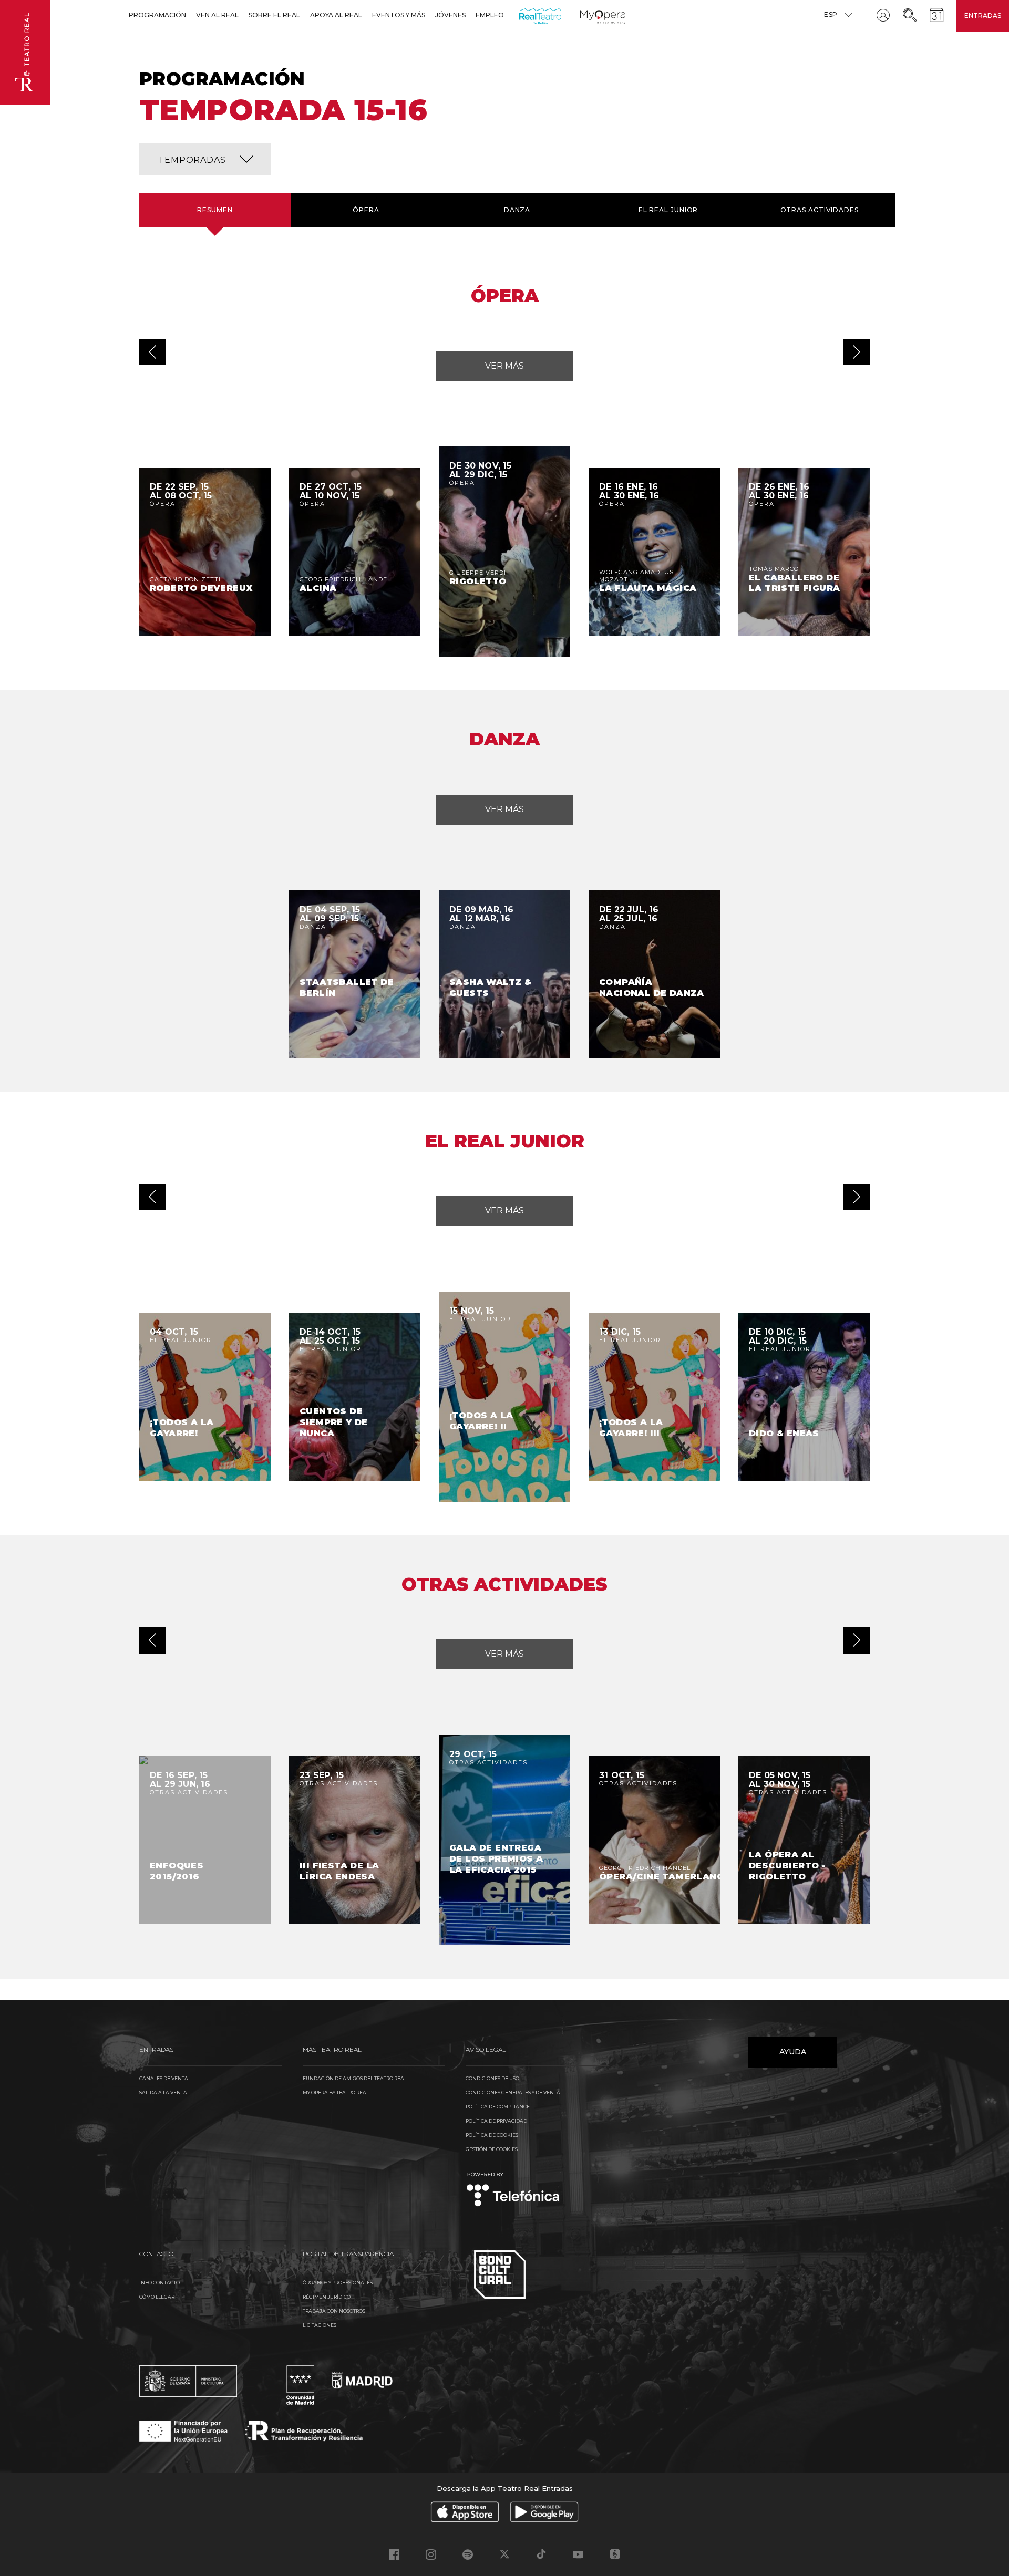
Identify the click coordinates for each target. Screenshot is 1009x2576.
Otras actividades (820, 210)
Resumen (215, 210)
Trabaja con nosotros (334, 2311)
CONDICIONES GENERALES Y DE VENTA (513, 2092)
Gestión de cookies (492, 2149)
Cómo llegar (157, 2297)
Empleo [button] (490, 15)
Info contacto (159, 2283)
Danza (517, 210)
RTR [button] (521, 15)
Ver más (504, 366)
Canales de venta (164, 2078)
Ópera (366, 210)
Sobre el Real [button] (274, 15)
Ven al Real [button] (217, 15)
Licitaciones (320, 2325)
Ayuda (793, 2052)
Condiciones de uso (492, 2078)
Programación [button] (157, 15)
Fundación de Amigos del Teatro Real (355, 2078)
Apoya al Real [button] (336, 15)
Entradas (983, 15)
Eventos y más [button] (399, 15)
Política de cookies (492, 2135)
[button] (205, 159)
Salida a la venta (163, 2092)
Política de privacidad (496, 2121)
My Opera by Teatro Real (336, 2092)
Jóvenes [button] (450, 15)
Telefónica (513, 2190)
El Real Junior (668, 210)
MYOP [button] (586, 15)
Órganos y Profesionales (338, 2283)
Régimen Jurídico (327, 2297)
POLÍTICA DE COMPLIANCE (498, 2107)
